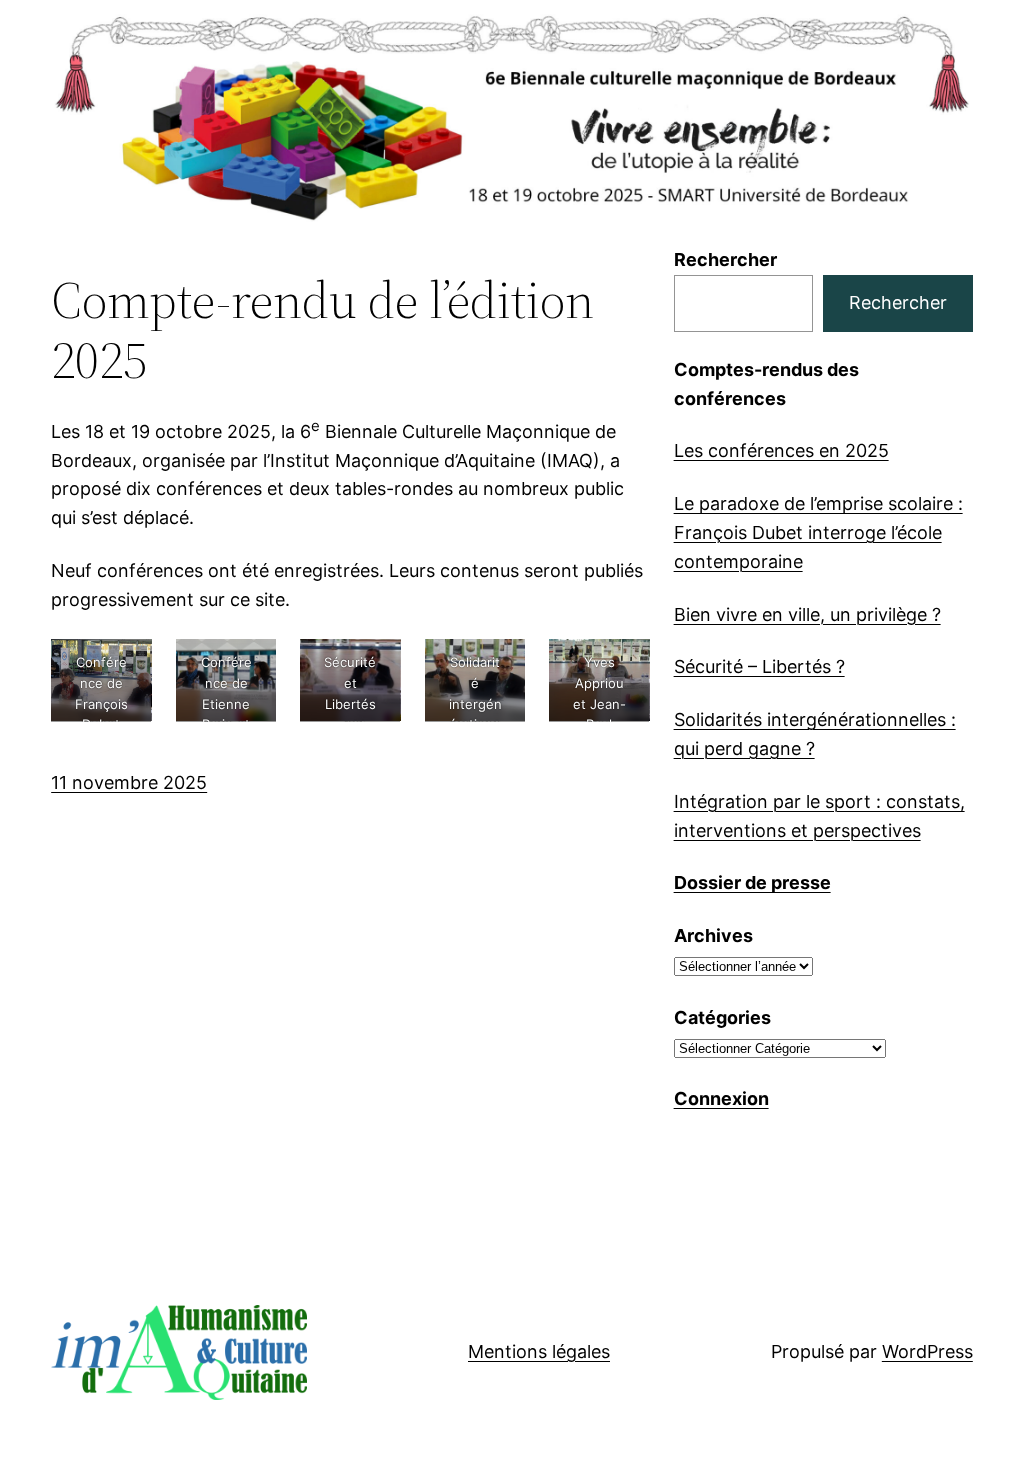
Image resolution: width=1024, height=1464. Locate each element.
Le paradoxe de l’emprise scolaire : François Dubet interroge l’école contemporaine (818, 532)
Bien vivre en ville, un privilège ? (807, 614)
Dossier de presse (752, 882)
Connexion (721, 1098)
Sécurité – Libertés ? (759, 666)
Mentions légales (539, 1351)
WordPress (927, 1351)
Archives (713, 935)
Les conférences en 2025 (781, 450)
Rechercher (725, 259)
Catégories (722, 1017)
